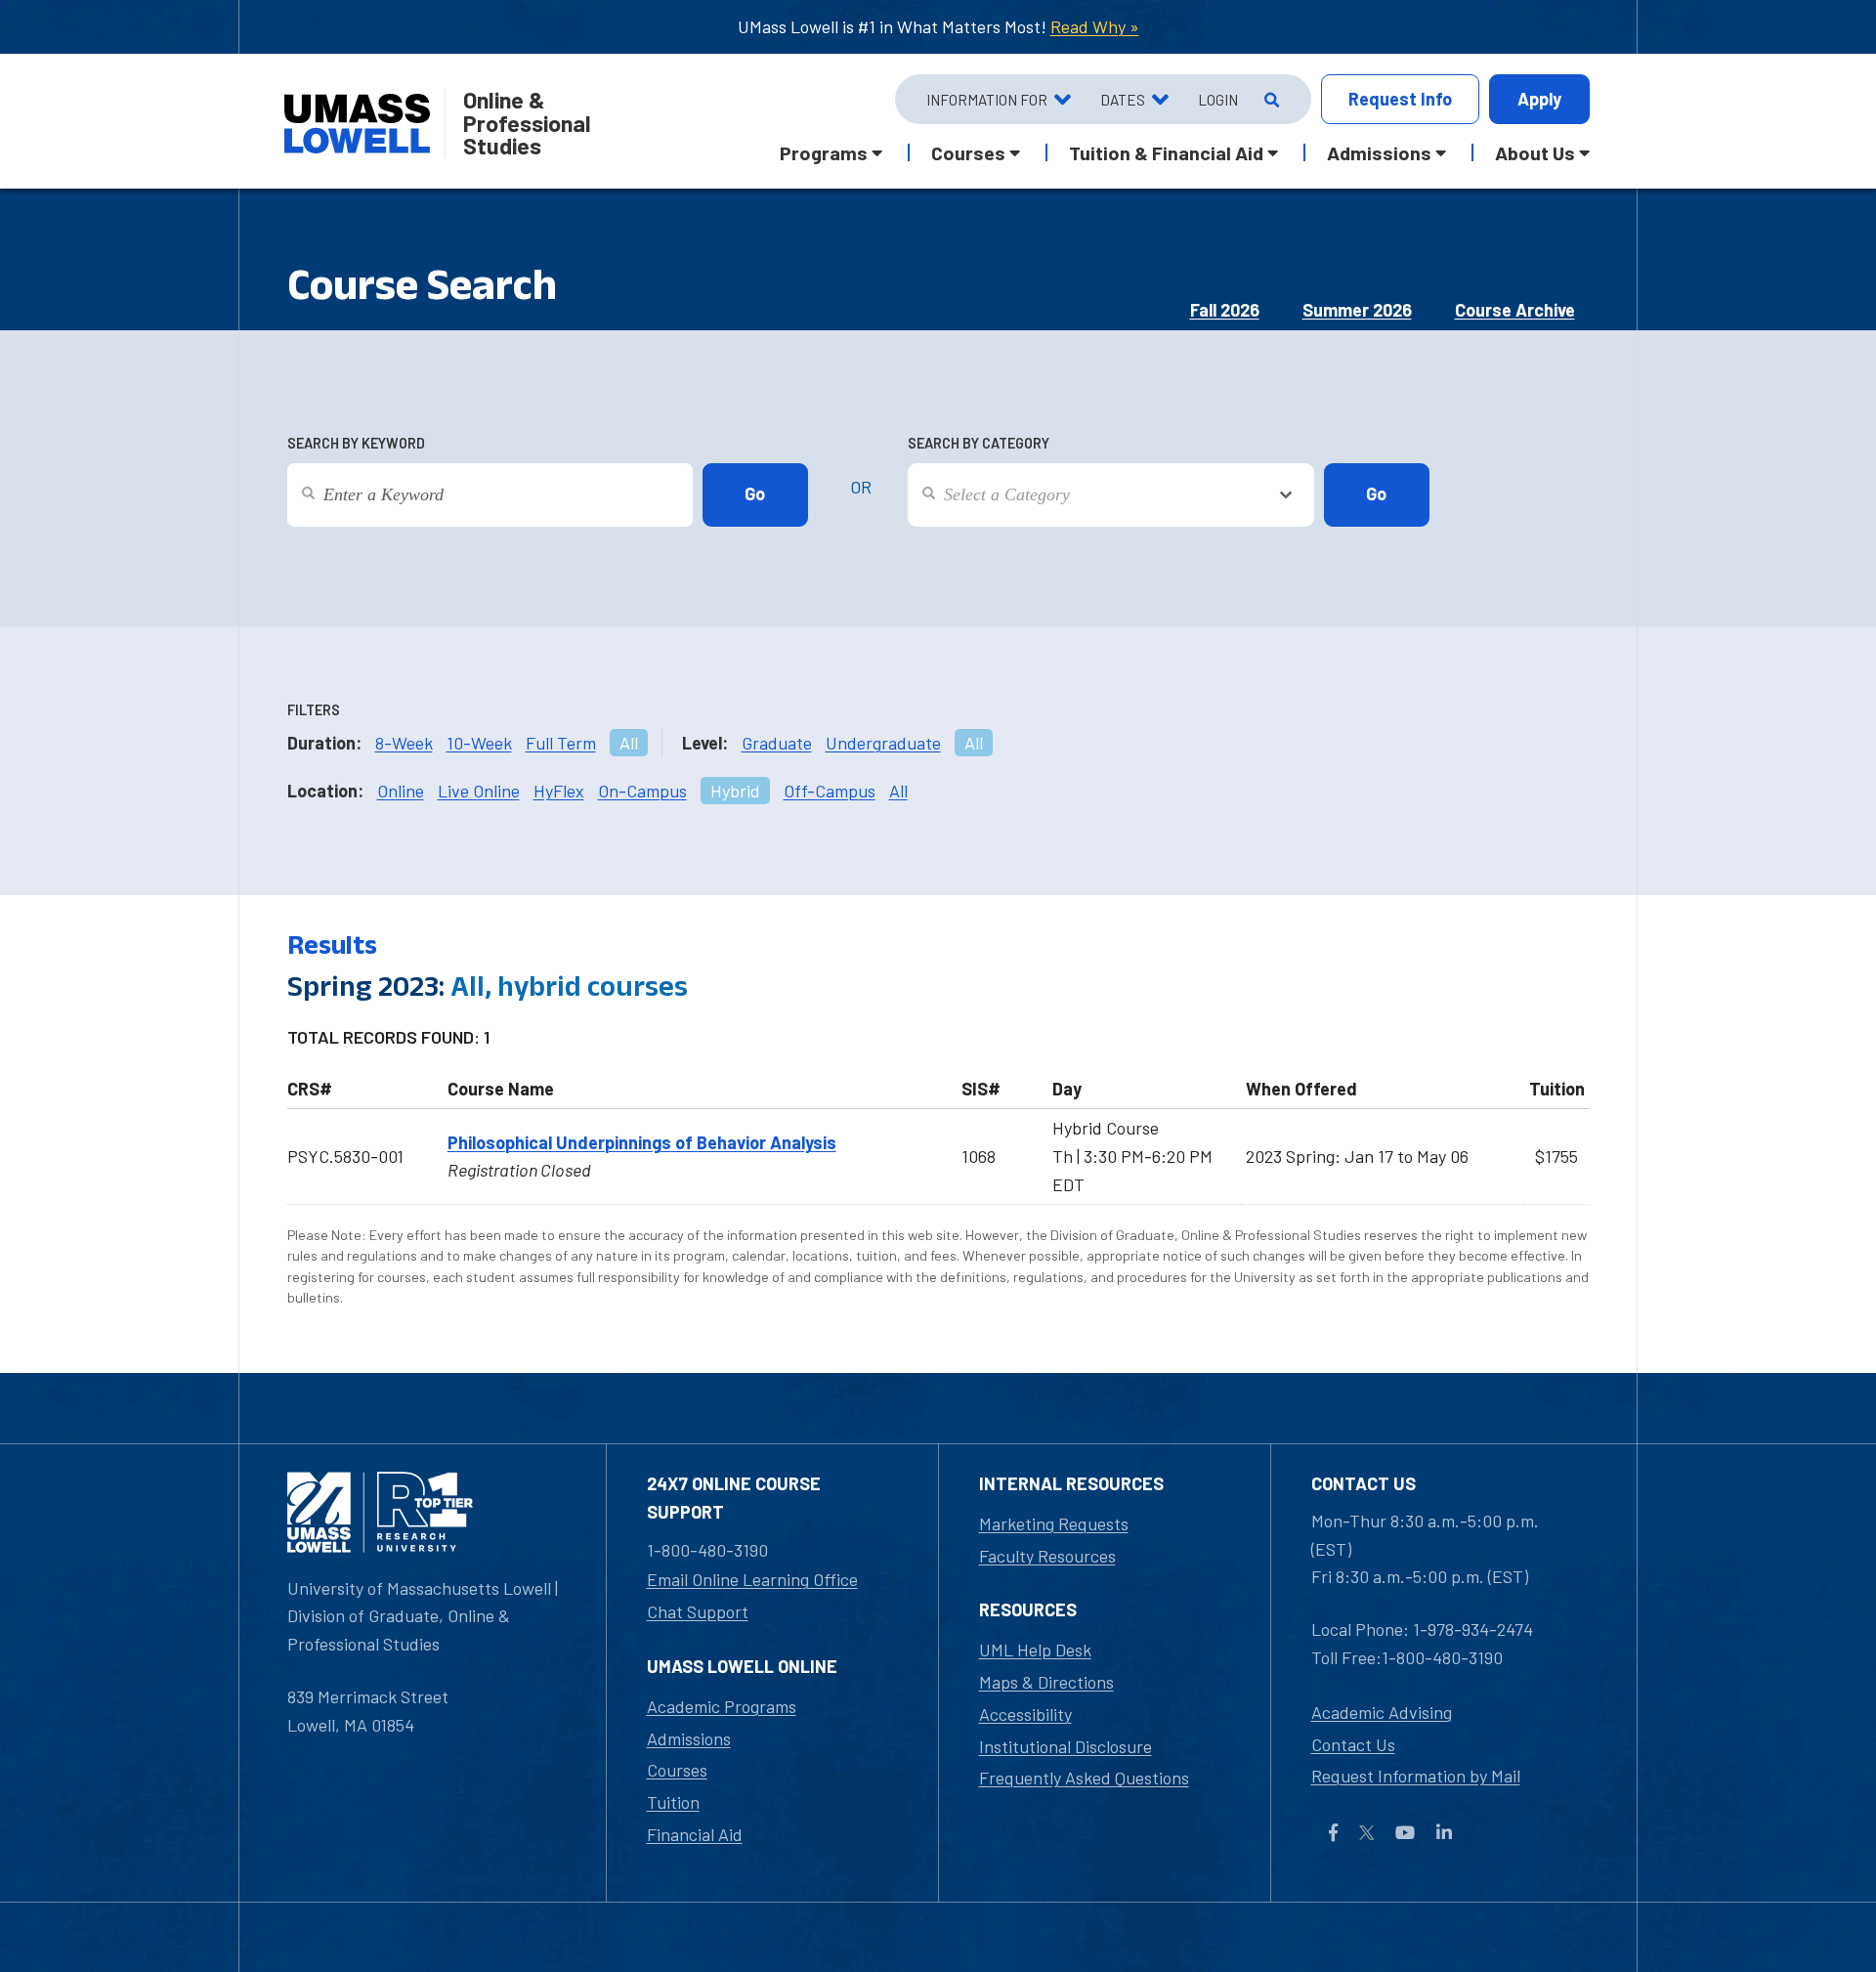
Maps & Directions (1046, 1682)
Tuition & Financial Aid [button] (1166, 152)
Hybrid (735, 791)
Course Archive (1515, 310)
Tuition (673, 1802)
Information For (987, 100)
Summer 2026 (1357, 310)
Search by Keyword (356, 443)
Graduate (777, 743)
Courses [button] (968, 152)
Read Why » (1095, 26)
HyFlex (559, 791)
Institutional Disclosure (1066, 1746)
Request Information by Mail (1416, 1776)
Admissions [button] (1379, 152)
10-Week (479, 743)
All (629, 743)
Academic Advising (1382, 1712)
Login (1218, 100)
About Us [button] (1535, 152)
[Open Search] (1270, 100)
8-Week (404, 743)
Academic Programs (722, 1706)
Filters (314, 710)
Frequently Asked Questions (1084, 1778)
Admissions (689, 1738)
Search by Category (979, 443)
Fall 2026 (1225, 310)
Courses (677, 1770)
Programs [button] (824, 152)
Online (401, 791)
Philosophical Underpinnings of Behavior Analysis (642, 1142)
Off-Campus (830, 791)
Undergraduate (883, 743)
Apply (1539, 99)
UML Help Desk (1035, 1650)
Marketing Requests (1054, 1523)
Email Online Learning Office (752, 1579)
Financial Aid (695, 1834)
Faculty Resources (1047, 1556)
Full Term (561, 743)
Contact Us (1353, 1744)
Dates (1123, 100)
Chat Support (698, 1611)
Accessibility (1025, 1714)
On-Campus (642, 791)
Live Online (479, 791)
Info (1400, 99)
